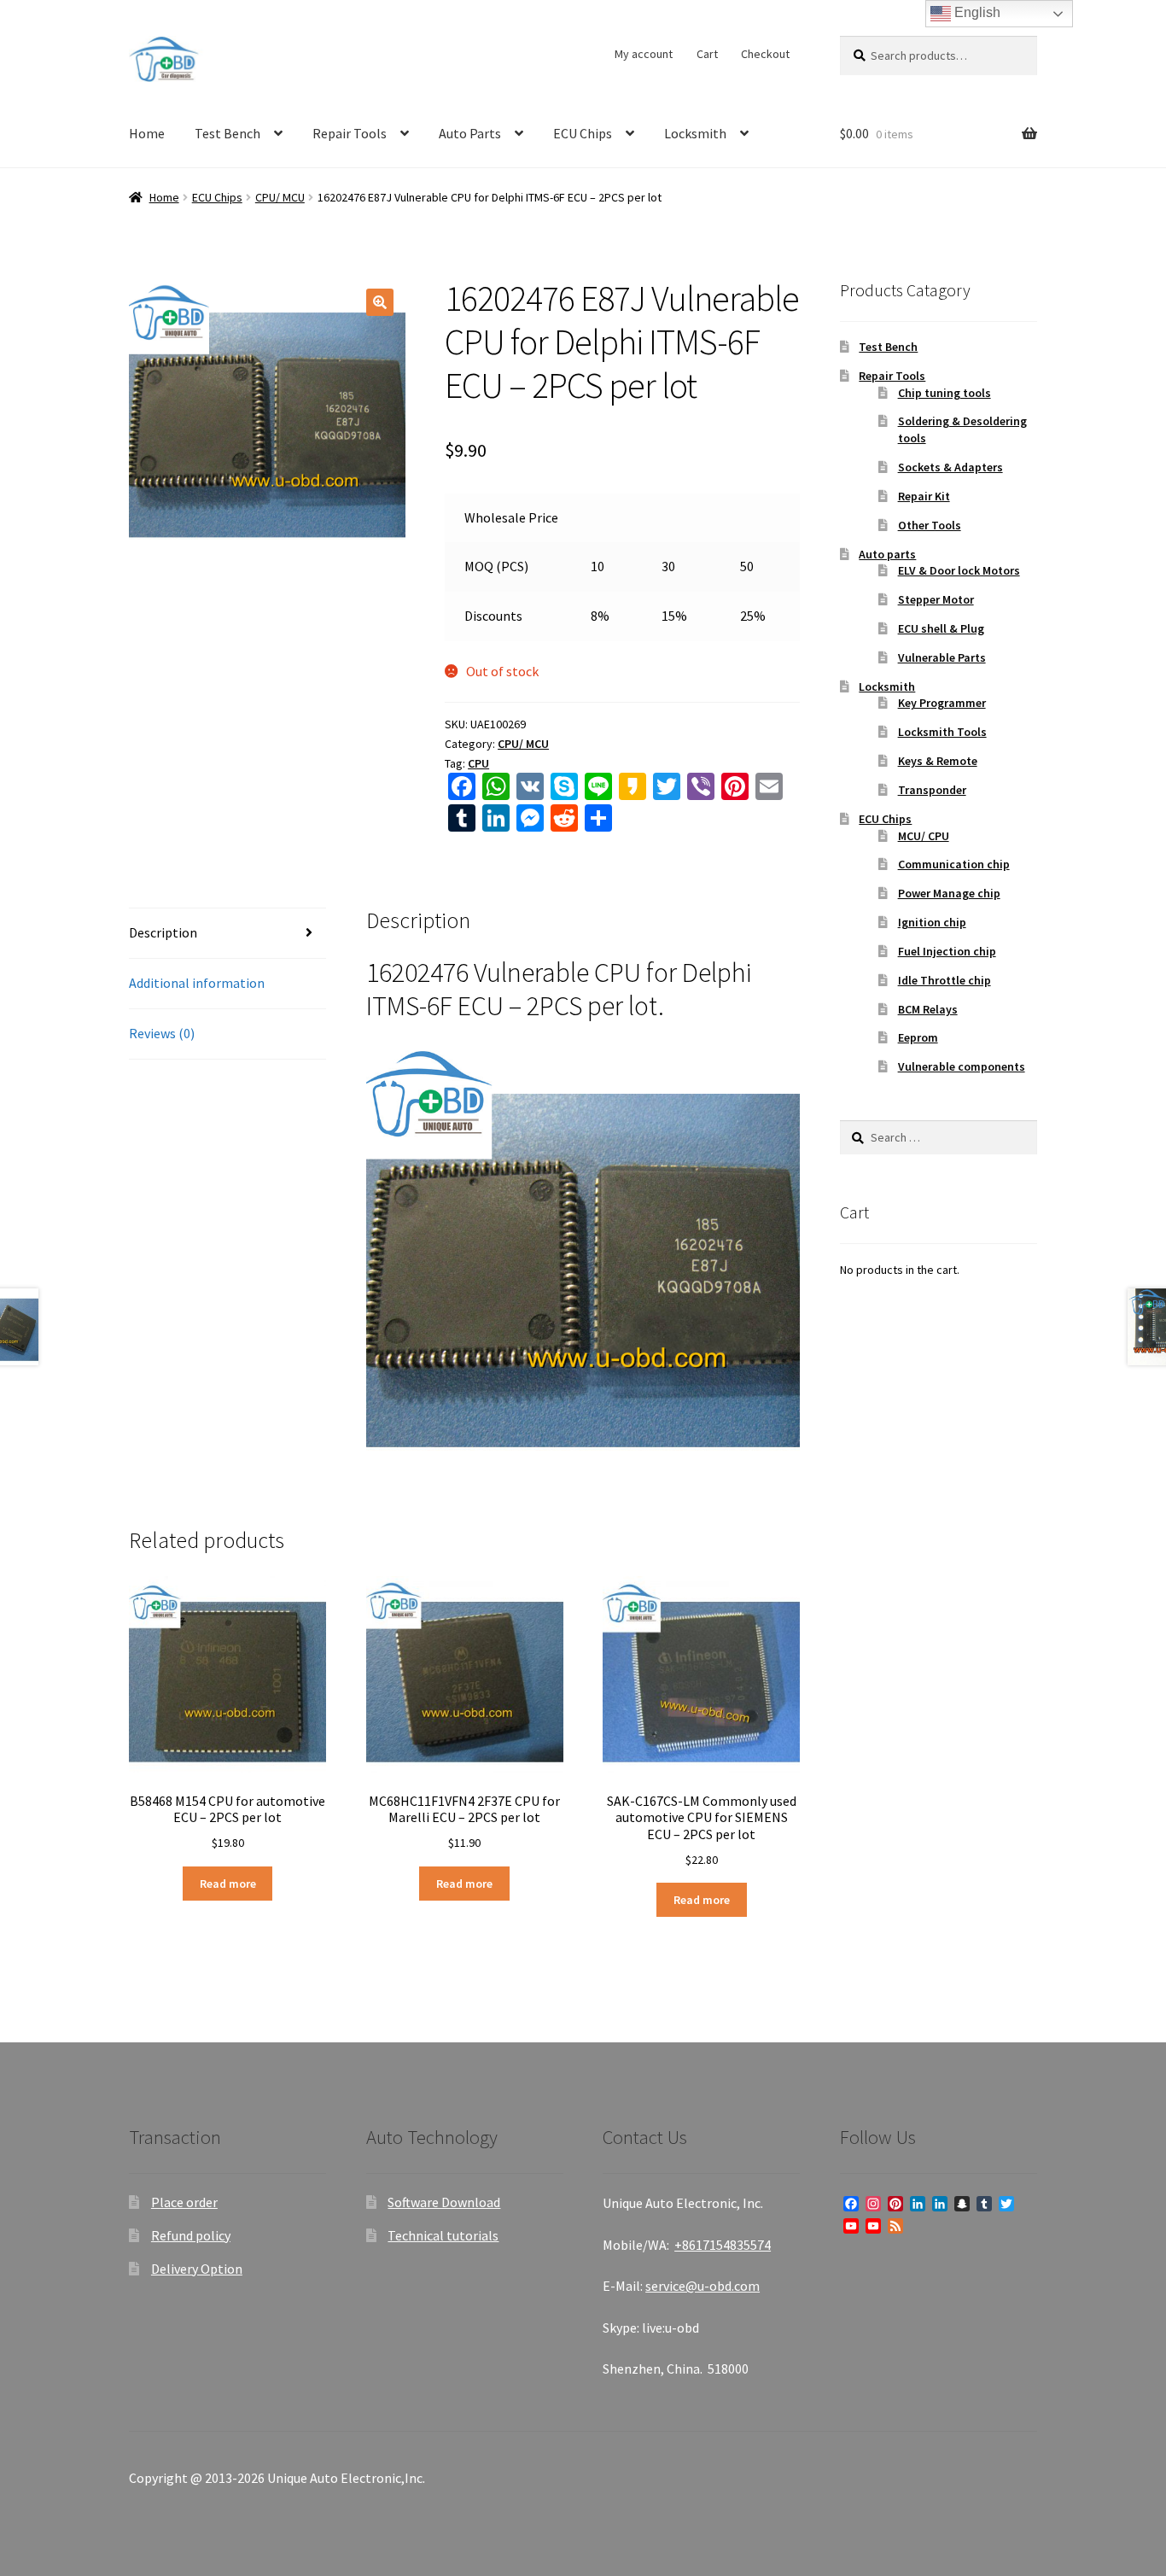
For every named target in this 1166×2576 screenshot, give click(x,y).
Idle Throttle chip (944, 980)
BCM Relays (928, 1009)
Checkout (765, 54)
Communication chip (954, 864)
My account (644, 54)
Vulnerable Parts (942, 657)
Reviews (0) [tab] (162, 1033)
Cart (707, 54)
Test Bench (227, 133)
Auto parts (887, 554)
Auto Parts (470, 133)
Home (147, 133)
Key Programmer (942, 703)
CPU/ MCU (280, 197)
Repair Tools (350, 133)
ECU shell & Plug (941, 628)
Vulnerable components (962, 1066)
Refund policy (191, 2235)
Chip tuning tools (944, 393)
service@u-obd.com (703, 2286)
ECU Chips (583, 133)
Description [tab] (163, 932)
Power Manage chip (949, 893)
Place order (184, 2202)
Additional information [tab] (197, 983)
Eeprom (918, 1037)
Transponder (932, 790)
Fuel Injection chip (947, 951)
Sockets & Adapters (950, 467)
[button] (380, 302)
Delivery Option (197, 2269)
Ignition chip (932, 922)
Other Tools (930, 525)
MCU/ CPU (924, 836)
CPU (478, 763)
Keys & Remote (938, 761)
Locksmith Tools (942, 732)
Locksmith (695, 133)
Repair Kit (924, 496)
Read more (228, 1884)
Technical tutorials (443, 2235)
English (976, 12)
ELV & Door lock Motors (959, 570)
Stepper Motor (936, 599)
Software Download (444, 2202)
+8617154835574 (723, 2245)
